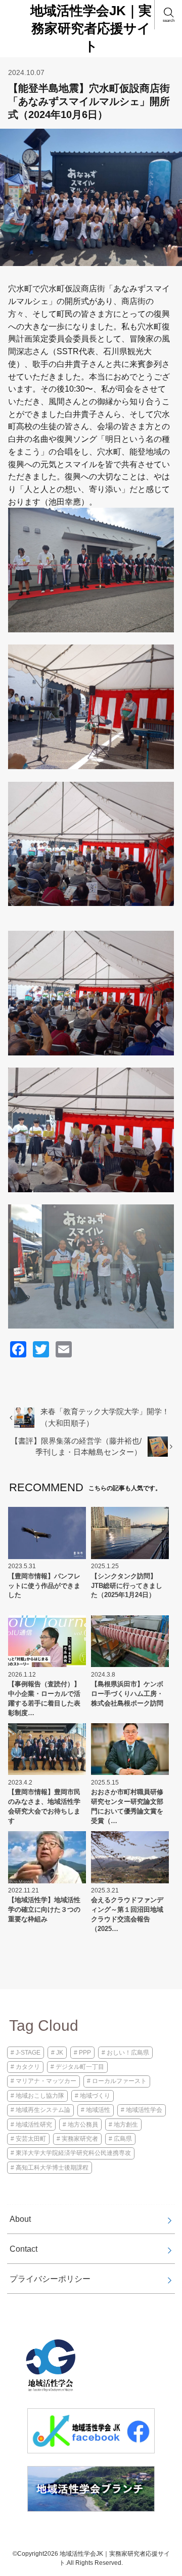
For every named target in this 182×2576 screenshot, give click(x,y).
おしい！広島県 (128, 2053)
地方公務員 (83, 2125)
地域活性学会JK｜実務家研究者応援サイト (91, 28)
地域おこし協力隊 (40, 2096)
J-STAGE (28, 2053)
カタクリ (28, 2067)
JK (60, 2053)
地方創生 (126, 2125)
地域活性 (98, 2110)
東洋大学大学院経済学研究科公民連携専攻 (73, 2153)
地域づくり (95, 2096)
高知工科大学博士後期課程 (52, 2168)
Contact (24, 2249)
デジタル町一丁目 (80, 2067)
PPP (85, 2053)
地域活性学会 (144, 2110)
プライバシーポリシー (50, 2279)
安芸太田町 (31, 2139)
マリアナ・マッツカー (46, 2081)
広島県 (123, 2139)
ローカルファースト (119, 2081)
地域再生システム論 (43, 2110)
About (20, 2219)
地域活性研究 (34, 2125)
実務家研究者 (80, 2139)
